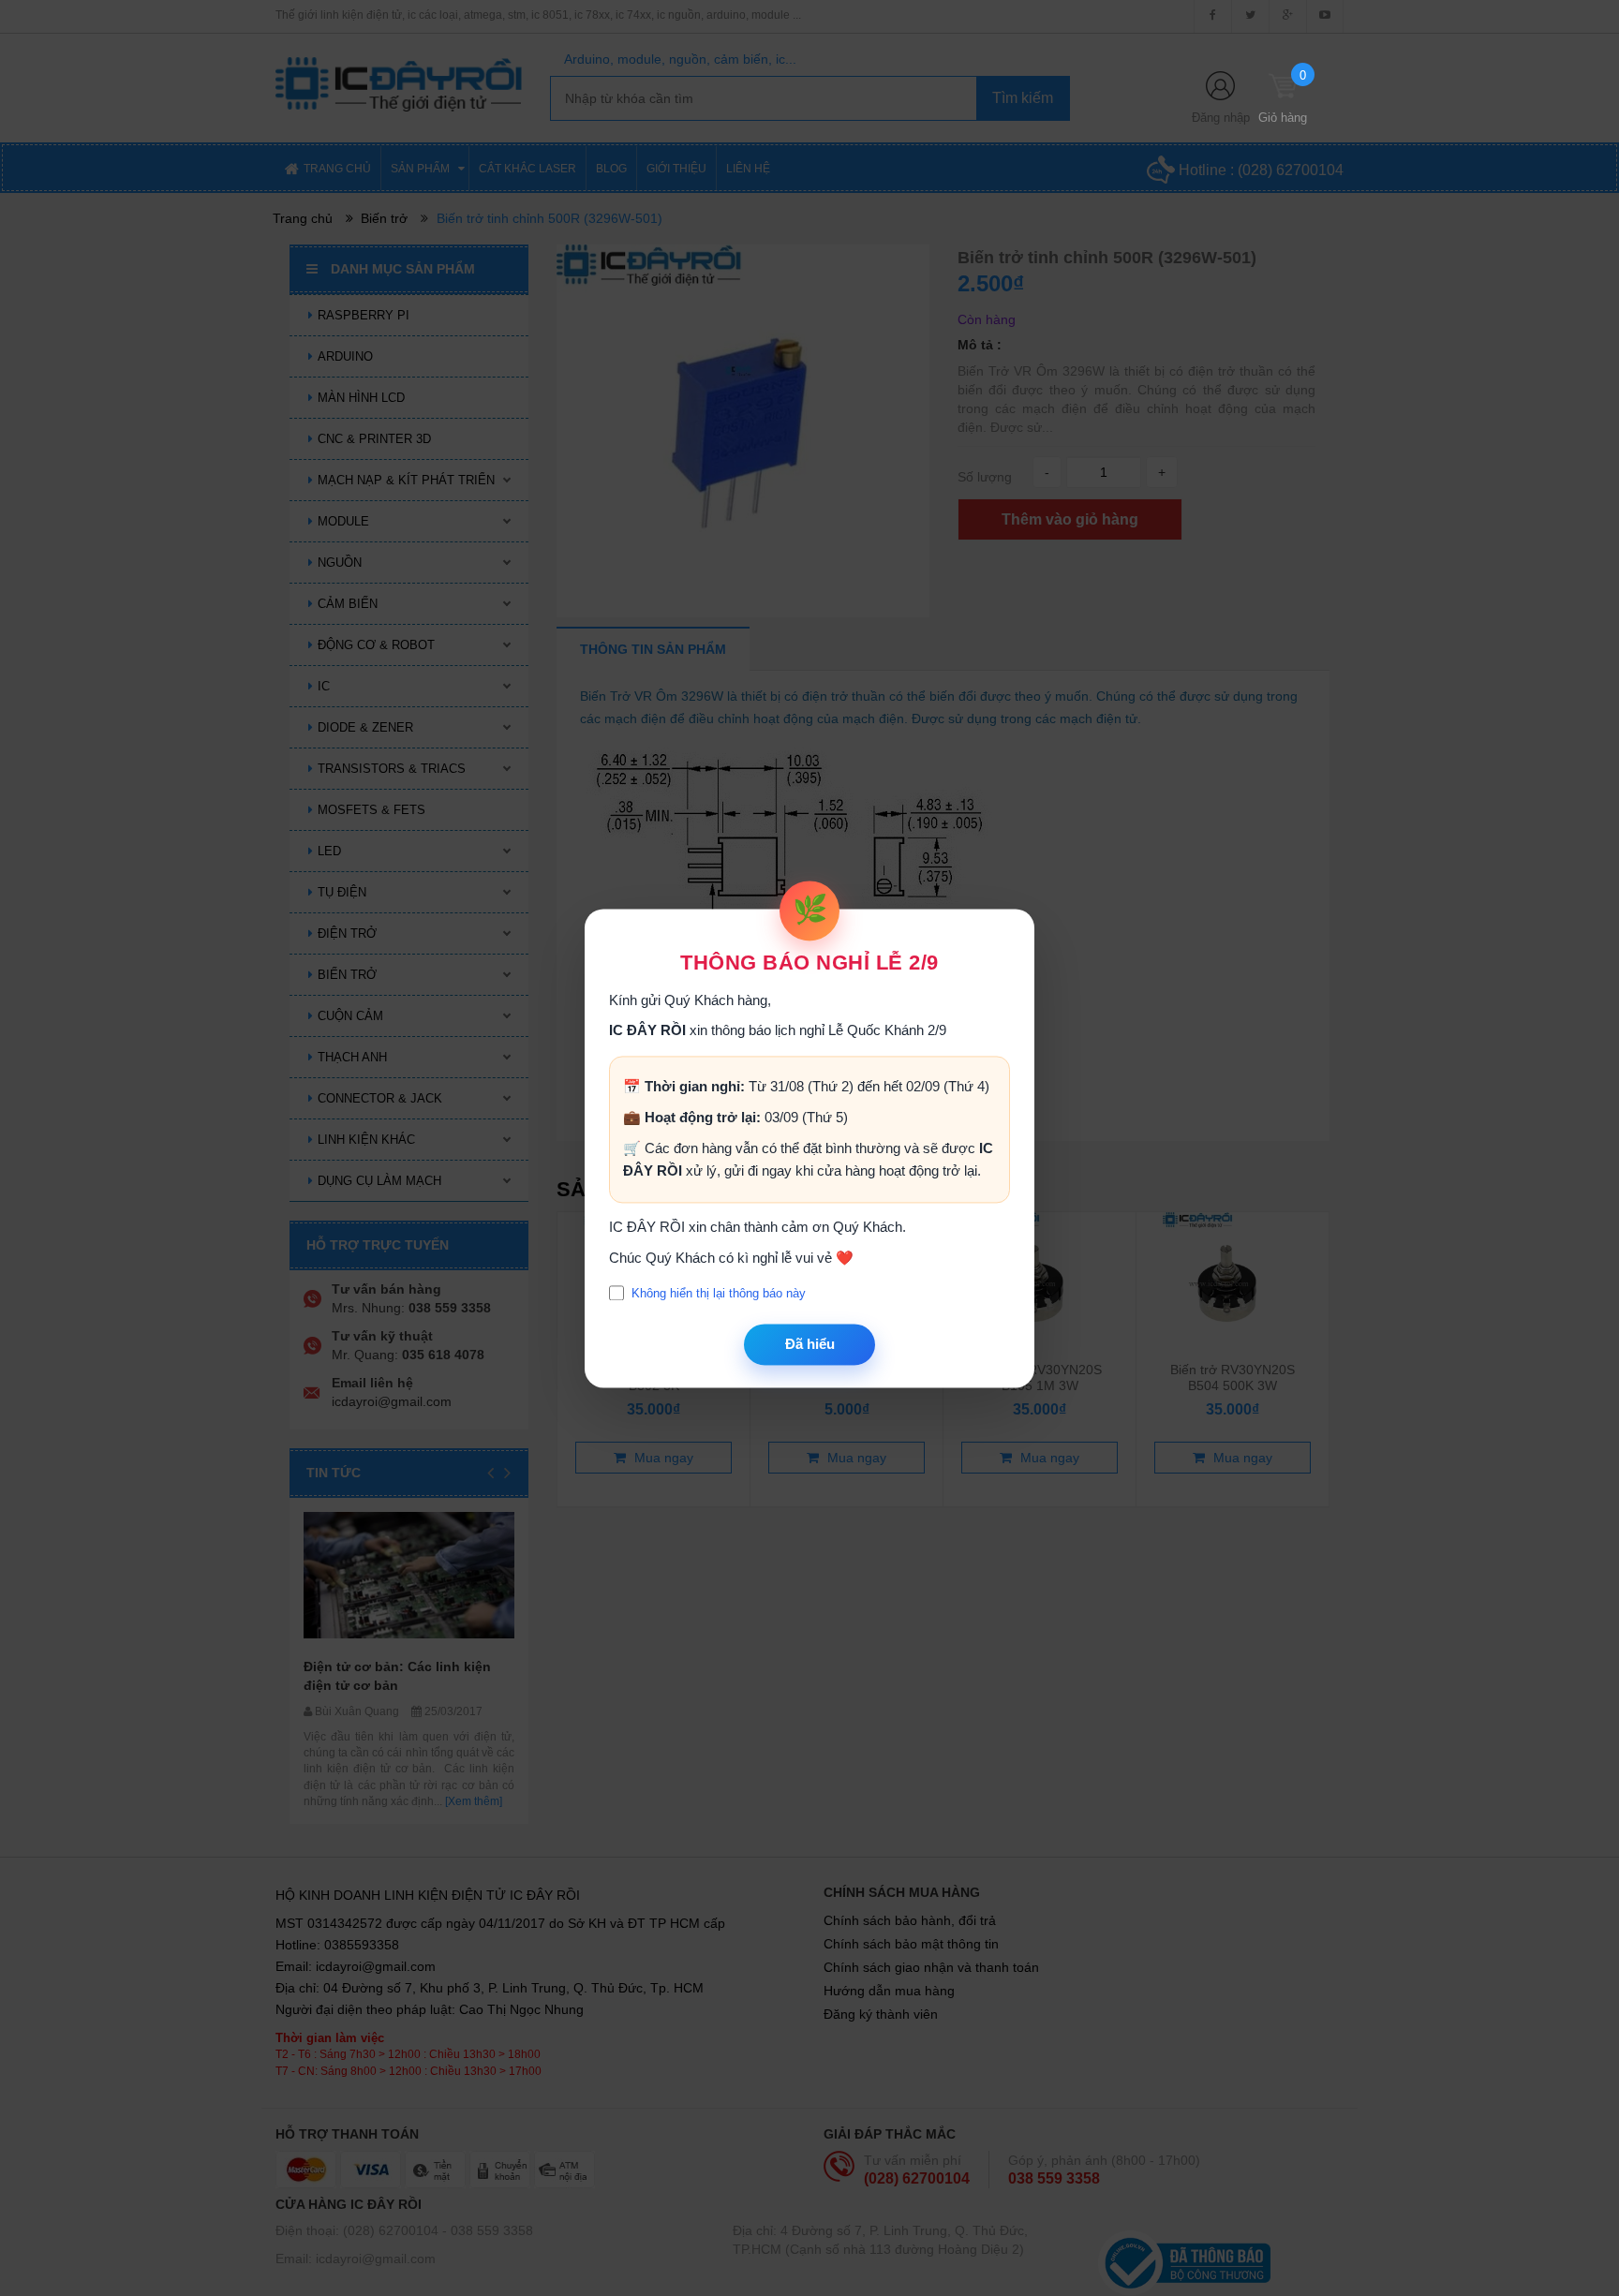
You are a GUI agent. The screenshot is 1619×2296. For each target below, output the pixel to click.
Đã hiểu (810, 1345)
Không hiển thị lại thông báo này (719, 1293)
